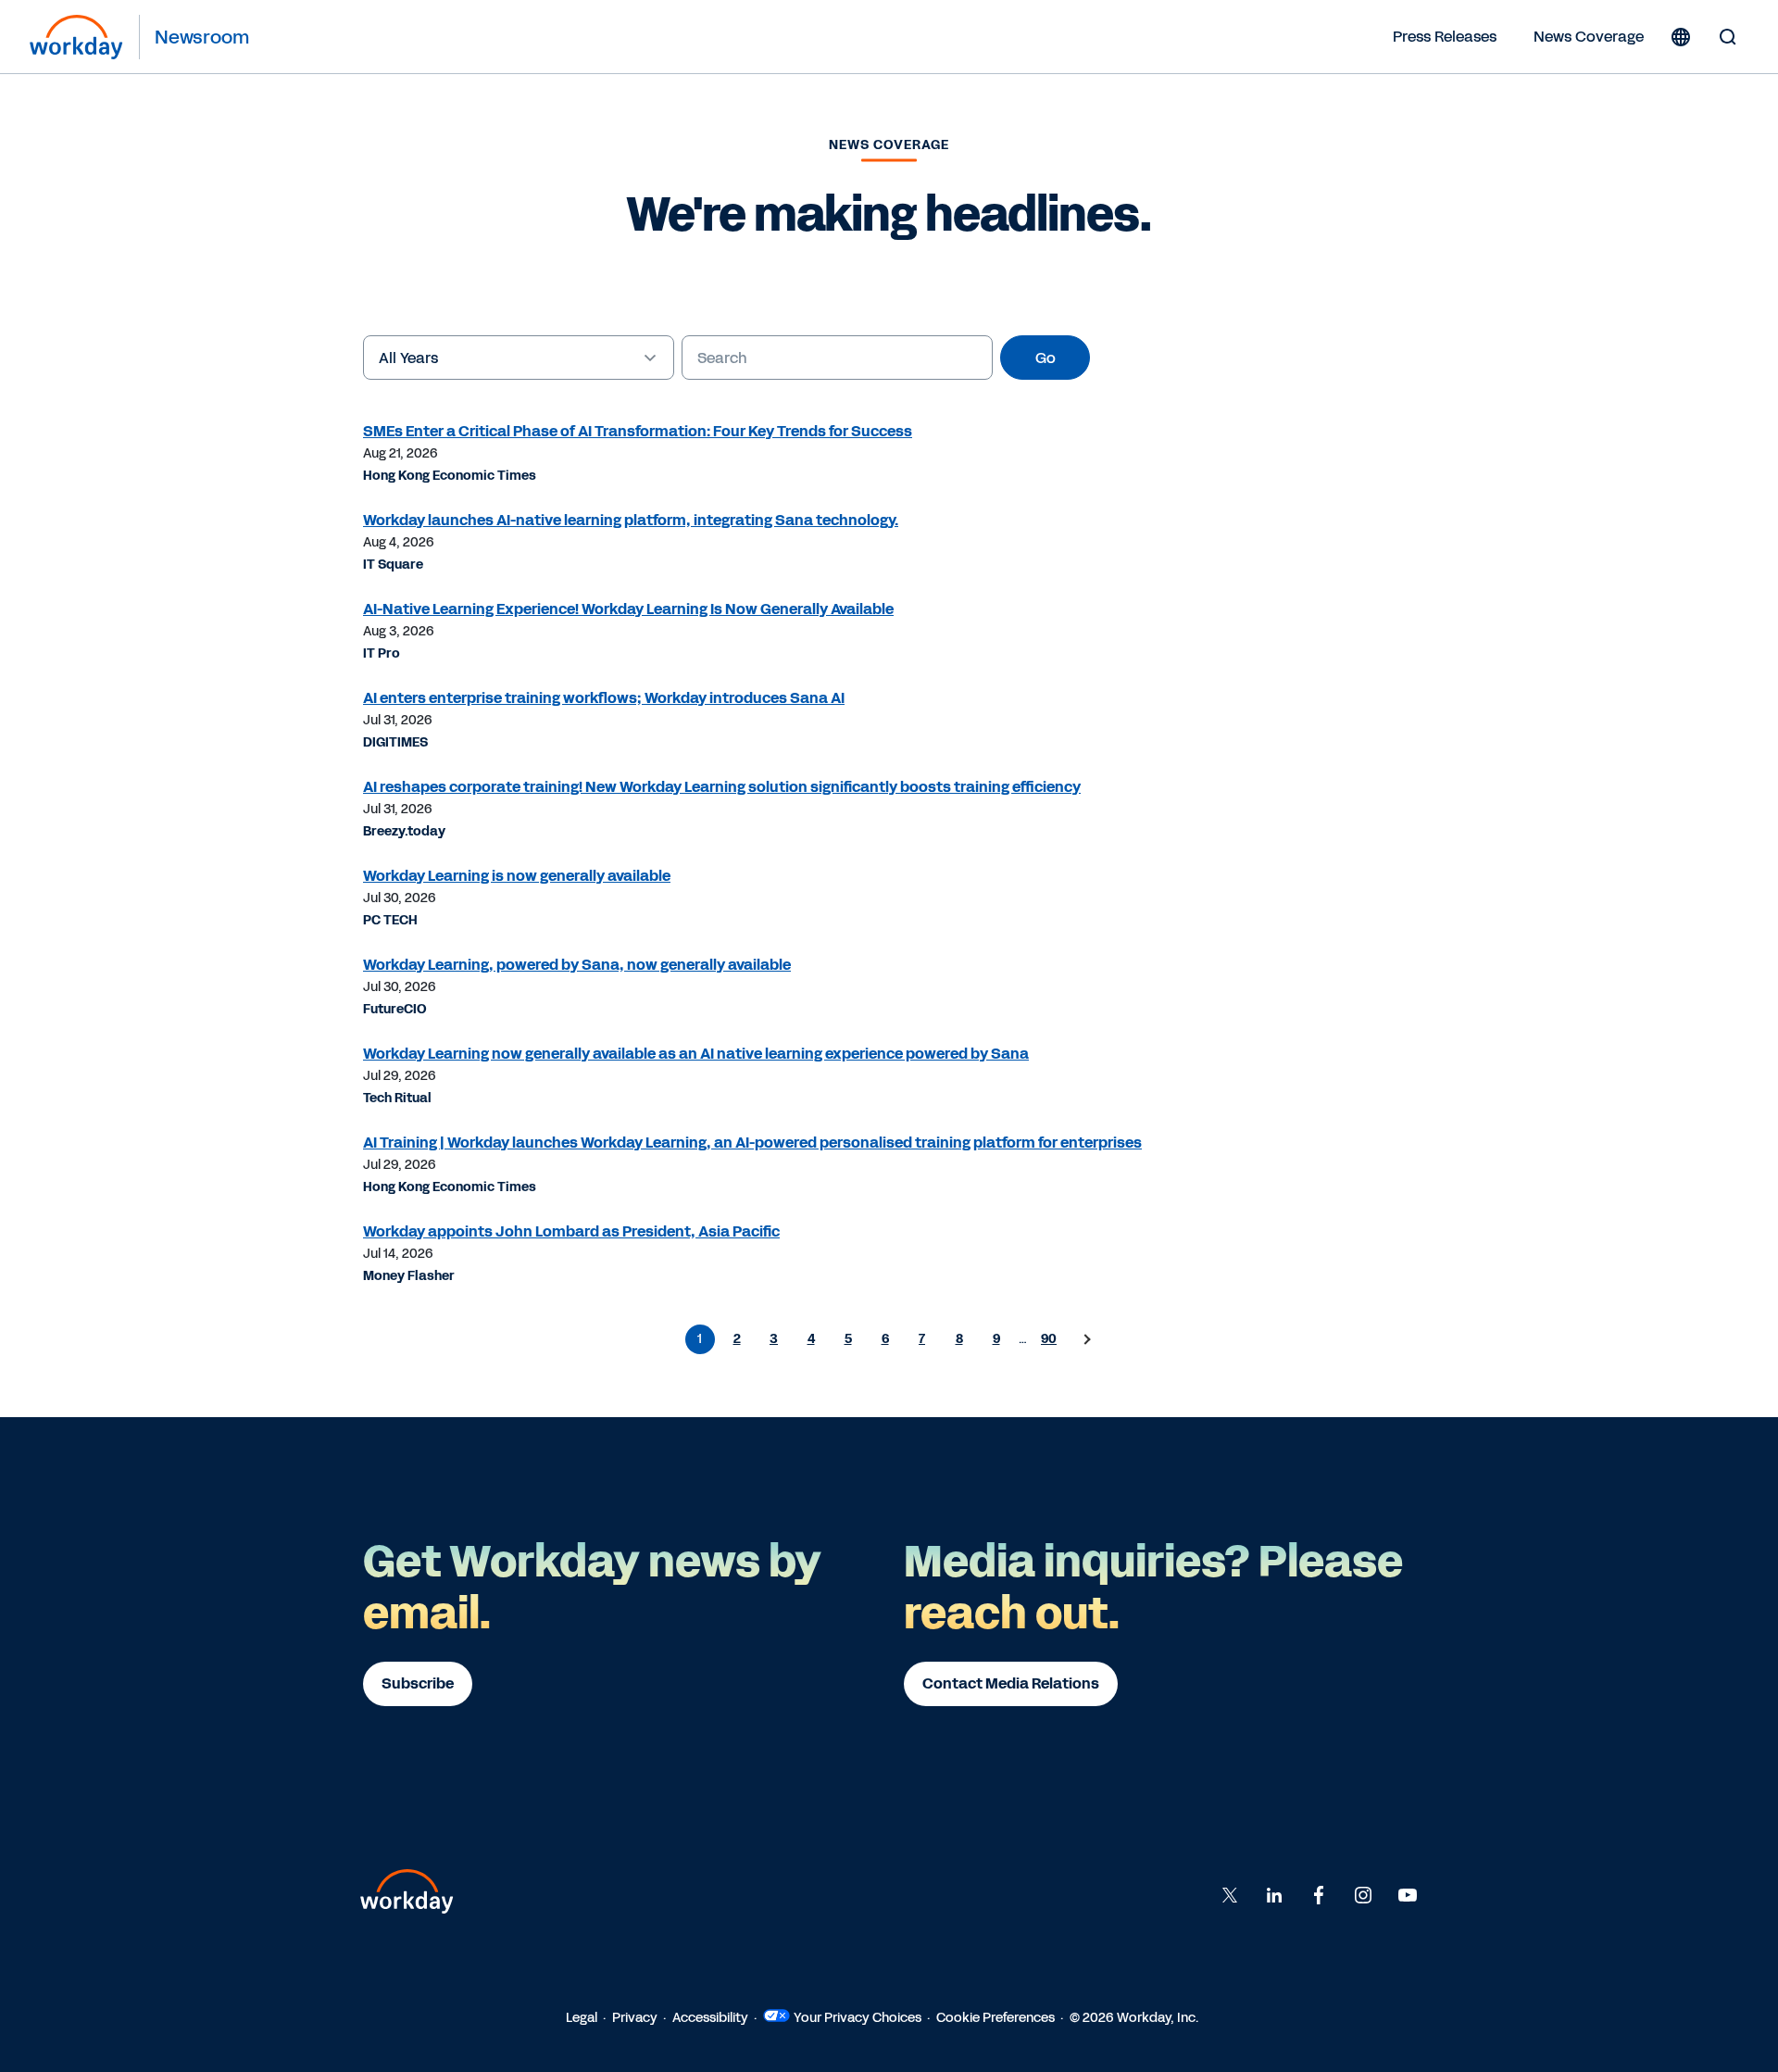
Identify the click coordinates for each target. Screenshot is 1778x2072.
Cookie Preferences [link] (995, 2018)
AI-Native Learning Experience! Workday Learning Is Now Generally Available (628, 609)
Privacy (635, 2018)
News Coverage (1589, 37)
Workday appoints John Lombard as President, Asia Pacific (571, 1231)
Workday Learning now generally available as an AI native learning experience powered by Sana (696, 1054)
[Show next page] (1086, 1339)
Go (1046, 358)
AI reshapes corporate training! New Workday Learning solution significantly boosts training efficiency (722, 787)
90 (1049, 1339)
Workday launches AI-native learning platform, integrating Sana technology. (631, 520)
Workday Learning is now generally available (517, 876)
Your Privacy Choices (858, 2018)
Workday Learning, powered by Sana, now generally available (577, 965)
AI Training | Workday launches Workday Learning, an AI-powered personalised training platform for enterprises (752, 1143)
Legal (582, 2018)
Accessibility (710, 2018)
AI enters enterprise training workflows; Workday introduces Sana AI (604, 698)
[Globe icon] (1681, 37)
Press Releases (1445, 37)
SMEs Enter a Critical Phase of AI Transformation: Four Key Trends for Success (638, 431)
